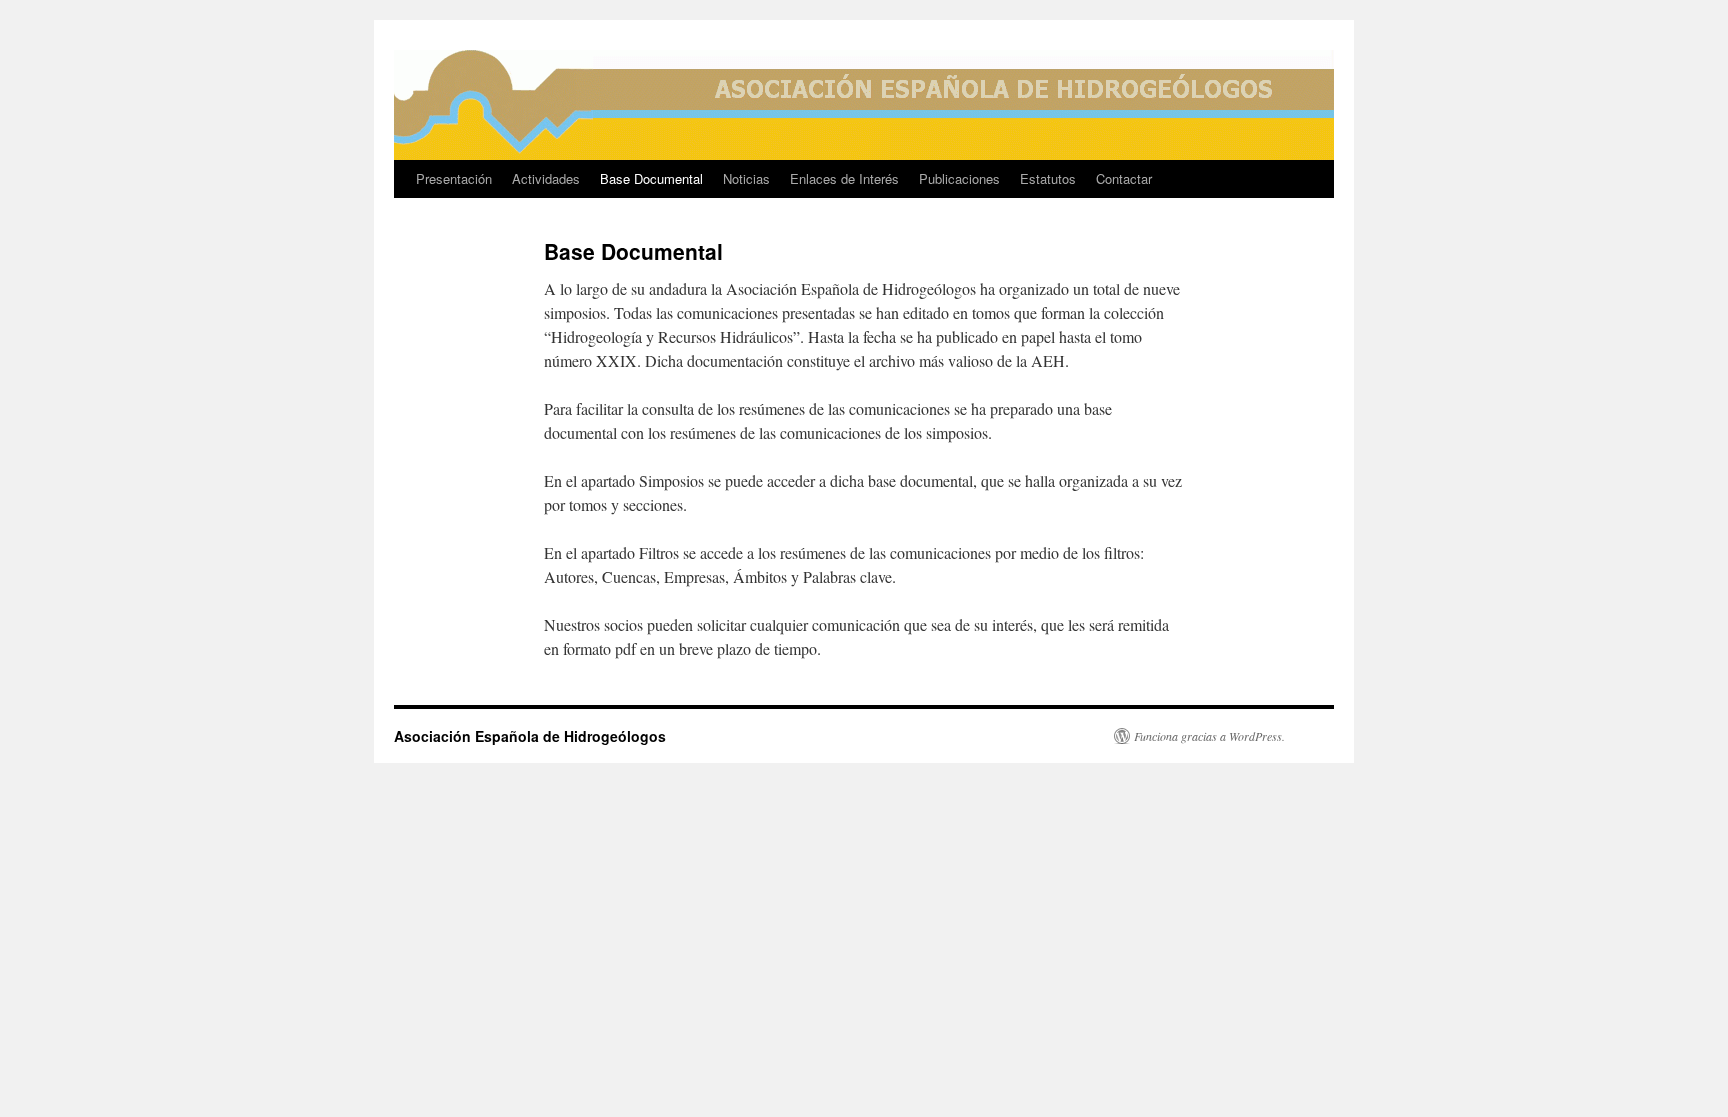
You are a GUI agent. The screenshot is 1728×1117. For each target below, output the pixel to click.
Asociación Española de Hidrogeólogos (530, 736)
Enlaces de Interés (844, 178)
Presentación (454, 178)
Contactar (1124, 178)
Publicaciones (959, 178)
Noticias (746, 178)
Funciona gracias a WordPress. (1209, 736)
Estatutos (1048, 178)
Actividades (546, 178)
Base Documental (651, 178)
